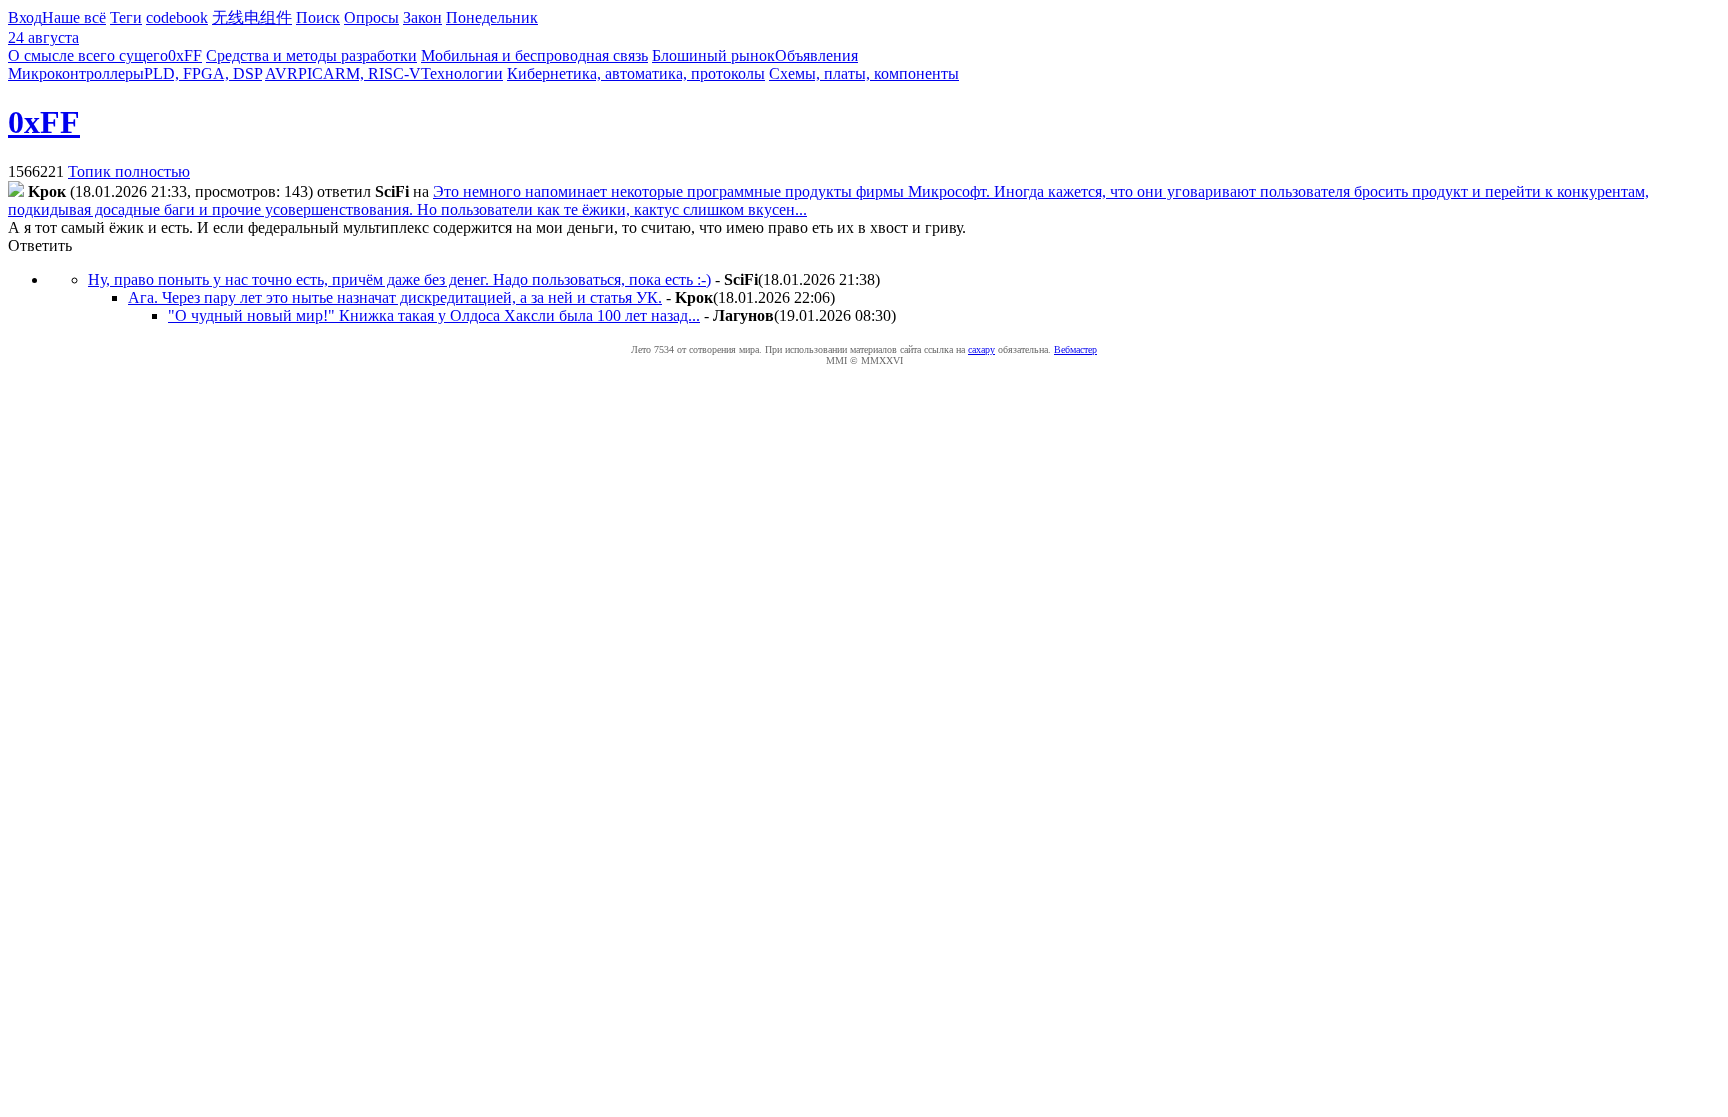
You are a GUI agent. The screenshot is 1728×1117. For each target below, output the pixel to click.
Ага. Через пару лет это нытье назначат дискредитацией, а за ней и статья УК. (395, 297)
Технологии (462, 73)
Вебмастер (1075, 349)
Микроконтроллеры (76, 73)
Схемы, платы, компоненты (864, 73)
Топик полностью (129, 171)
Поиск (318, 17)
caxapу (981, 349)
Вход (25, 17)
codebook (177, 17)
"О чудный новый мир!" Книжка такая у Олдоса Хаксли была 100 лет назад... (434, 315)
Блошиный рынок (713, 55)
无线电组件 (252, 17)
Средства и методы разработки (311, 55)
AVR (281, 73)
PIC (310, 73)
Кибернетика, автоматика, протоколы (636, 73)
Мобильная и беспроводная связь (534, 55)
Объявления (816, 55)
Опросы (371, 17)
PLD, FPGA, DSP (203, 73)
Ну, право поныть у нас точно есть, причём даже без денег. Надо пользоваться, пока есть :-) (399, 279)
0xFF (185, 55)
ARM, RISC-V (372, 73)
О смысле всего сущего (88, 55)
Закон (422, 17)
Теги (126, 17)
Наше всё (74, 17)
